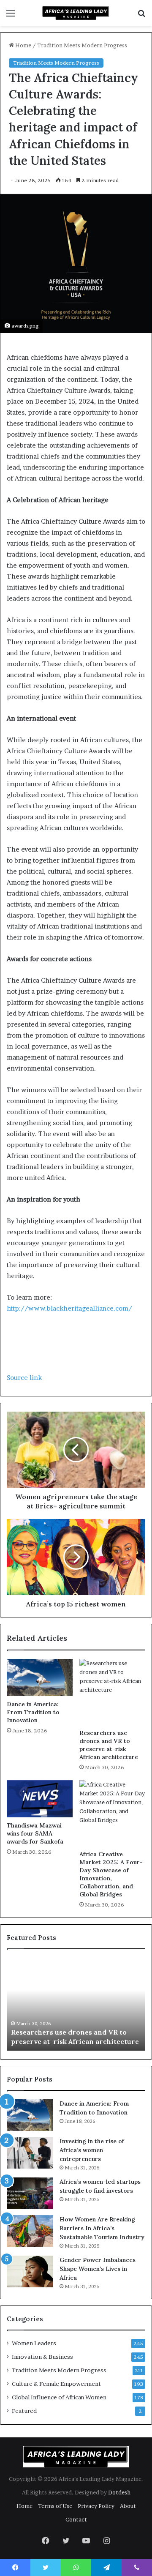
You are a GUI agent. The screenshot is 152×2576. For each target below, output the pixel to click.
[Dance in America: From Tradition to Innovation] (40, 1677)
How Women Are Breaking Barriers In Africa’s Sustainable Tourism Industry (102, 2228)
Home (23, 45)
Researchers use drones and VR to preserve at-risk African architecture (109, 1745)
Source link (24, 1378)
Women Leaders (34, 2343)
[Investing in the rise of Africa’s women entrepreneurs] (30, 2153)
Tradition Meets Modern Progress (82, 45)
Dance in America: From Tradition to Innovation (33, 1712)
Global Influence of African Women (59, 2397)
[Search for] (141, 16)
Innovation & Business (42, 2357)
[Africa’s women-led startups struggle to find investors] (30, 2193)
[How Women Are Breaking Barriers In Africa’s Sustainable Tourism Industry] (30, 2231)
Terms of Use (55, 2506)
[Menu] (11, 16)
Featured (24, 2411)
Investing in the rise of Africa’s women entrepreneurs (92, 2150)
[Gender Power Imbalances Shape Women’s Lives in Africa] (30, 2271)
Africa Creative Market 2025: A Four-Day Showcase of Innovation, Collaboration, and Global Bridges (111, 1874)
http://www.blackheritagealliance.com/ (69, 1308)
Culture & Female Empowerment (56, 2384)
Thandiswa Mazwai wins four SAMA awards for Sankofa (35, 1833)
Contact (76, 2519)
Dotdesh (119, 2492)
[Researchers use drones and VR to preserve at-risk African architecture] (112, 1692)
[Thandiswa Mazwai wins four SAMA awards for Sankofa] (40, 1799)
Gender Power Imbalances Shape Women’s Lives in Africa (98, 2269)
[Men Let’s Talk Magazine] (76, 13)
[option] (76, 2004)
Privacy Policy (96, 2506)
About (128, 2506)
